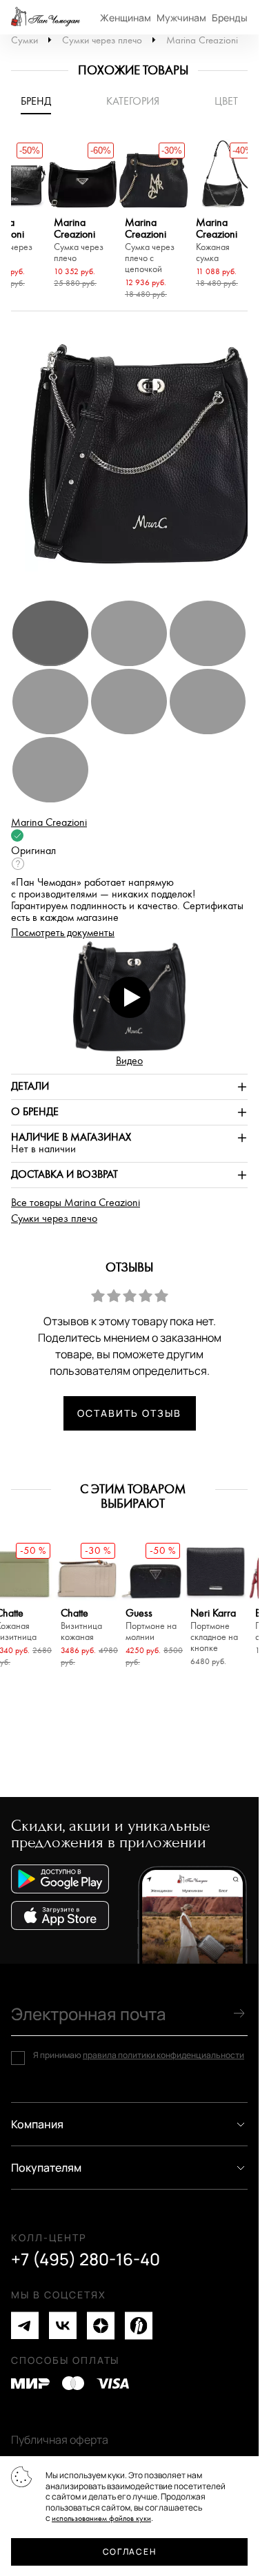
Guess (151, 1625)
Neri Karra (214, 1631)
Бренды (230, 18)
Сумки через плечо (102, 40)
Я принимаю (139, 2055)
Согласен (129, 2552)
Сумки (24, 40)
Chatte (81, 1625)
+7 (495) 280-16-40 (86, 2259)
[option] (82, 216)
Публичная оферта (60, 2440)
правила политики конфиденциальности (163, 2055)
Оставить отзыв (129, 1413)
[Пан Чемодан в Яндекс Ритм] (139, 2326)
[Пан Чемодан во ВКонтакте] (63, 2326)
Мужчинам (181, 18)
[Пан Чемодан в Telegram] (25, 2326)
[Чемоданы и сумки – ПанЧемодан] (46, 17)
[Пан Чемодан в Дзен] (101, 2326)
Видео (129, 1061)
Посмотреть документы (63, 933)
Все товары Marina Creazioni (76, 1203)
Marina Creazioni (202, 40)
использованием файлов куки (101, 2518)
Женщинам (126, 18)
